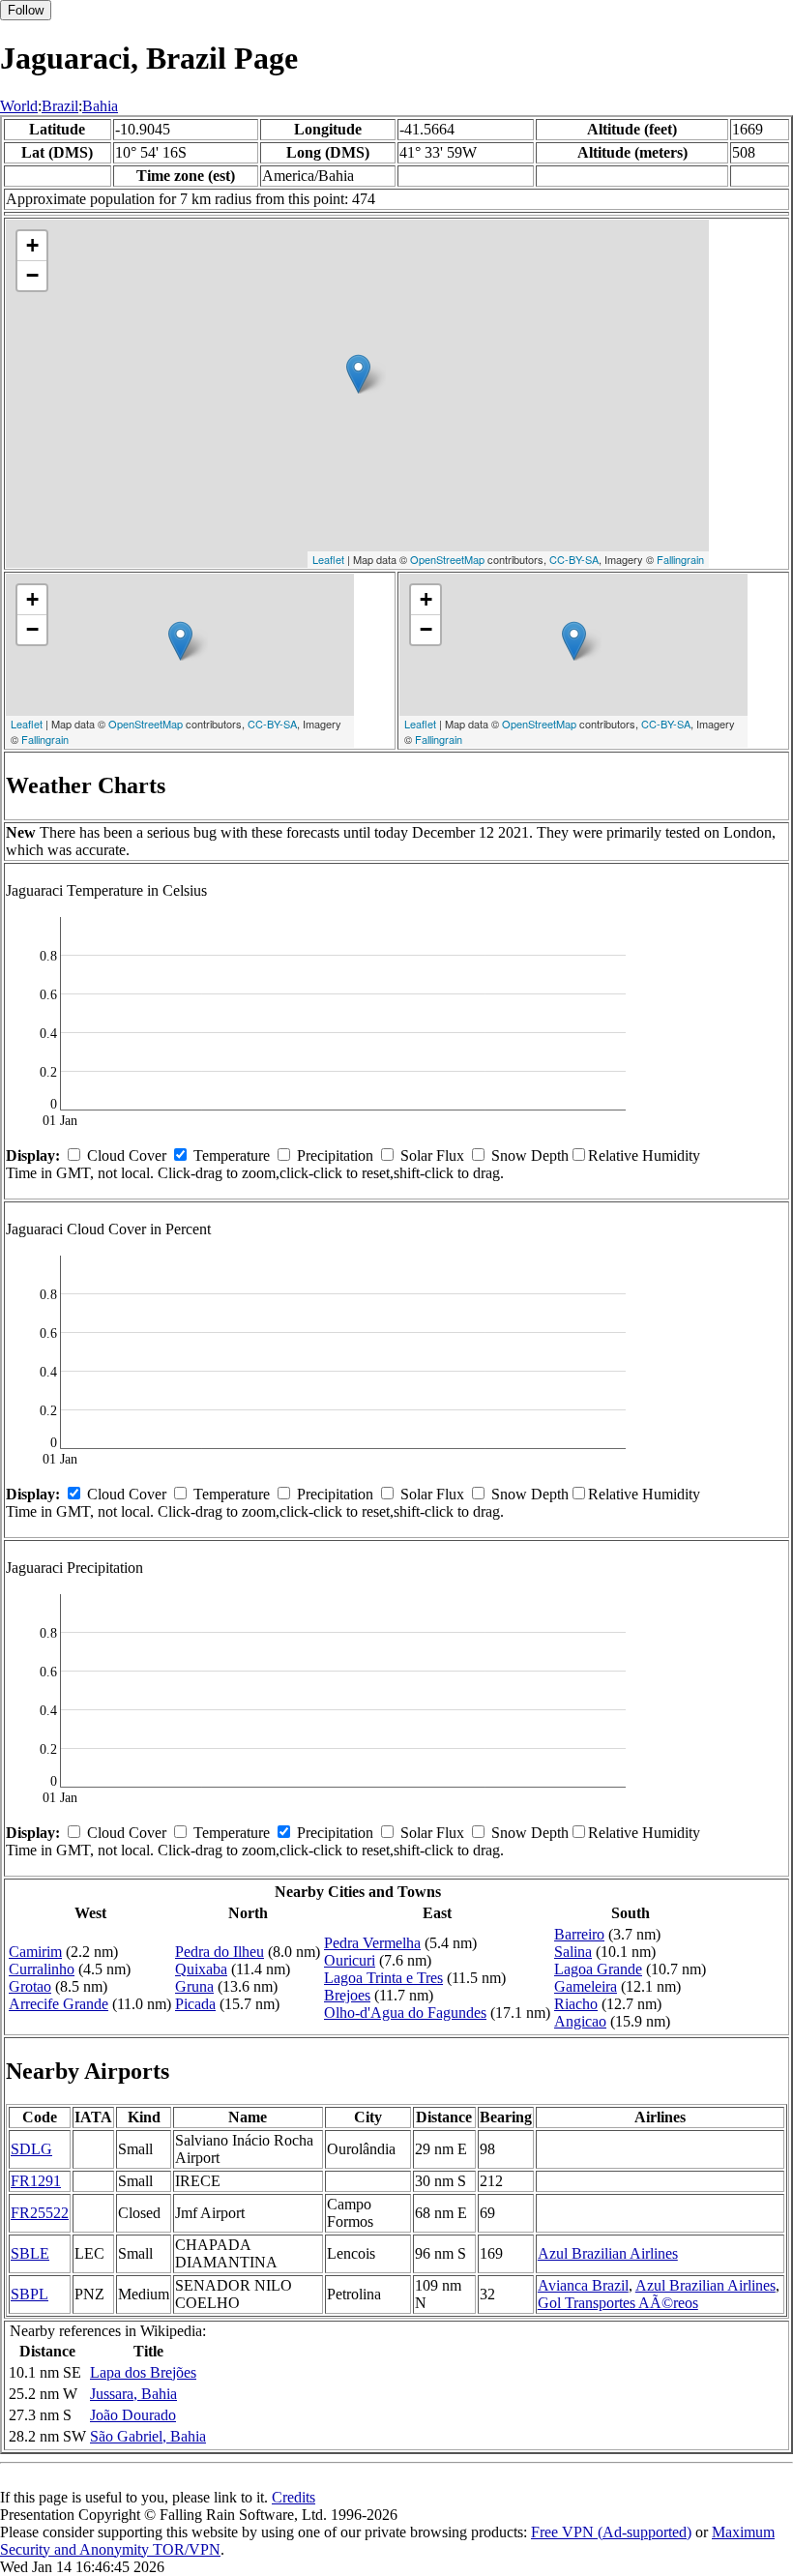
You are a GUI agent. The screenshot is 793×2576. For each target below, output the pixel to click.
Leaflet (328, 559)
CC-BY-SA (574, 559)
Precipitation (335, 1155)
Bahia (100, 106)
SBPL (29, 2294)
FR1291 (36, 2181)
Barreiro (579, 1934)
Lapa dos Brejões (143, 2372)
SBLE (30, 2253)
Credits (294, 2497)
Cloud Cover (127, 1155)
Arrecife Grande (59, 2004)
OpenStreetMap (447, 559)
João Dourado (133, 2415)
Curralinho (42, 1969)
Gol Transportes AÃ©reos (618, 2303)
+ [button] (32, 245)
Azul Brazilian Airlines (608, 2253)
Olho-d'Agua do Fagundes (405, 2013)
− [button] (32, 275)
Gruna (194, 1986)
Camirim (35, 1952)
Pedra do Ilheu (220, 1952)
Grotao (30, 1986)
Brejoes (347, 1995)
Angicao (580, 2021)
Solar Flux (432, 1155)
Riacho (576, 2004)
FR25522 (40, 2213)
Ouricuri (350, 1960)
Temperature (232, 1155)
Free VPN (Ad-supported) (611, 2532)
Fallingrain (680, 559)
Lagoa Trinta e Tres (383, 1978)
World (19, 106)
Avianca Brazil (583, 2285)
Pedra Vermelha (372, 1943)
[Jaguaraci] (358, 374)
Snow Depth (530, 1155)
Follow (26, 10)
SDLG (31, 2149)
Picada (195, 2004)
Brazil (60, 106)
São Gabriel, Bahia (148, 2436)
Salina (573, 1952)
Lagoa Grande (598, 1969)
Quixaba (201, 1969)
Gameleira (586, 1986)
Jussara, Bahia (133, 2394)
